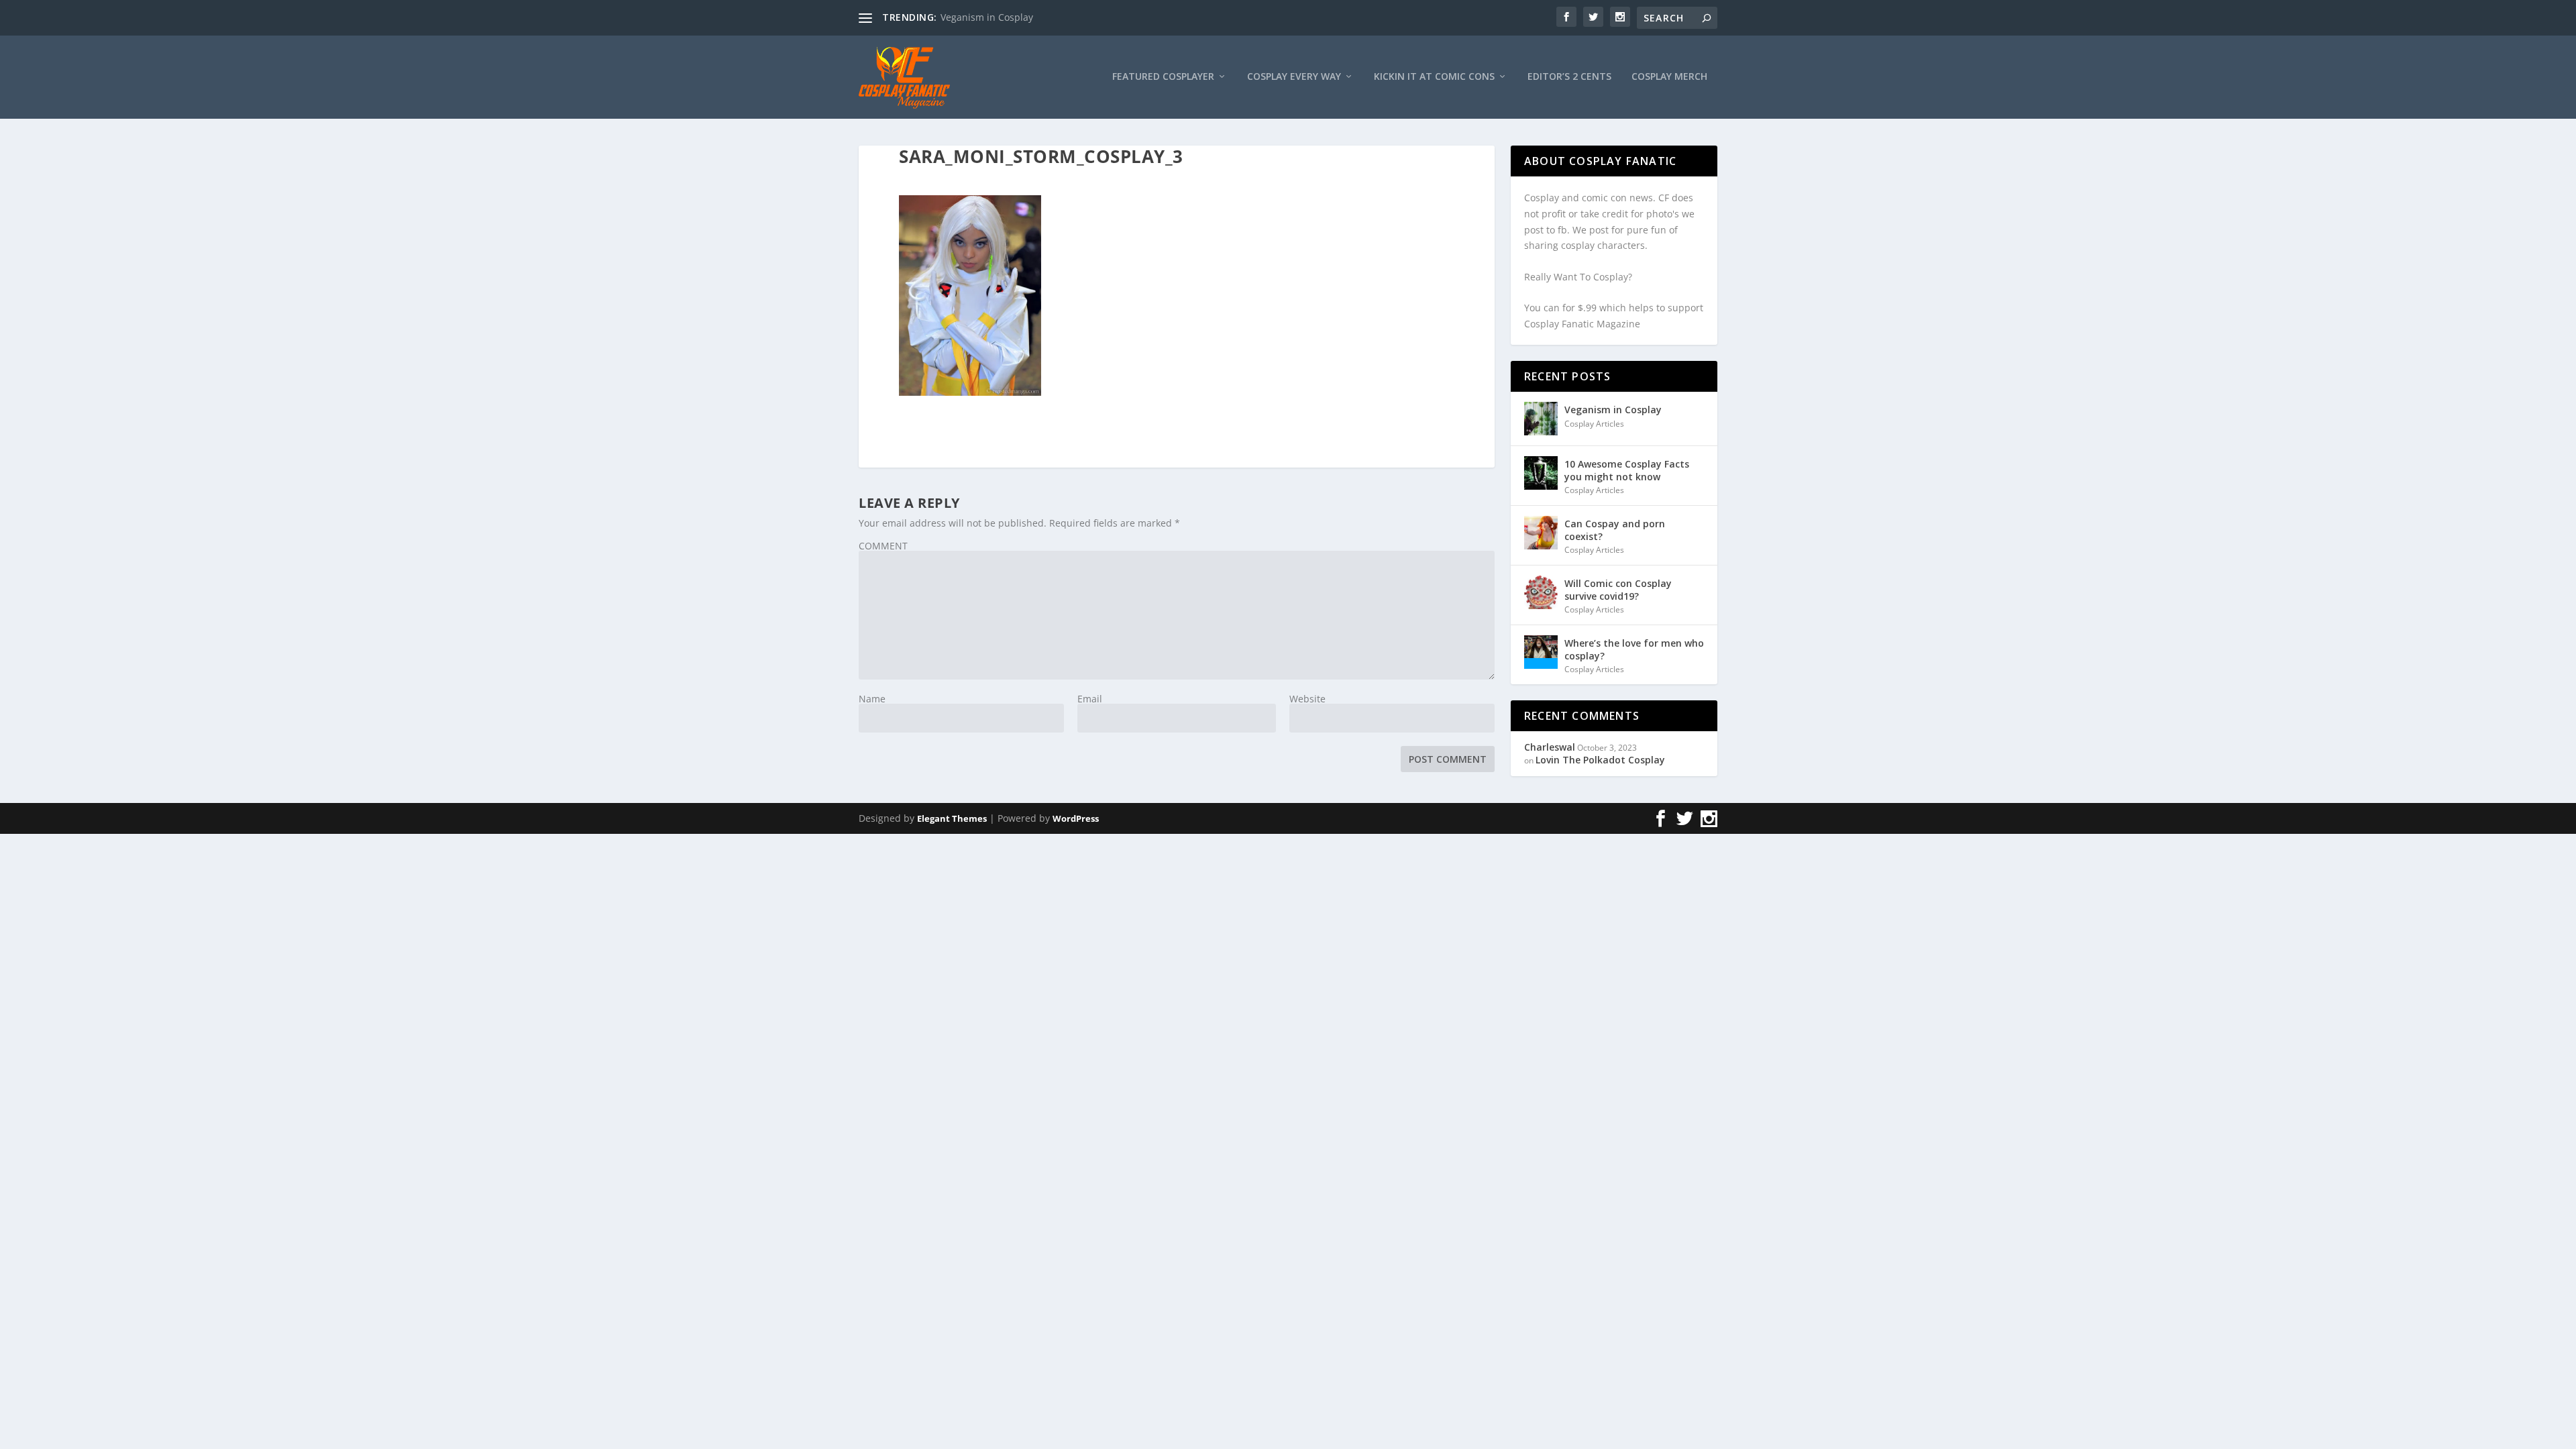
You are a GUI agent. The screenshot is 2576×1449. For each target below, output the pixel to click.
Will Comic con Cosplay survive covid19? (1618, 589)
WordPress (1076, 818)
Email (1090, 699)
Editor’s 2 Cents (1569, 77)
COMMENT (883, 546)
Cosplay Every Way (1294, 77)
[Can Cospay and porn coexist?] (1541, 533)
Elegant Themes (952, 818)
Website (1307, 699)
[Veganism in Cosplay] (1541, 419)
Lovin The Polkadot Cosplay (1600, 760)
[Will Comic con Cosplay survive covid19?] (1541, 592)
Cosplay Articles (1594, 424)
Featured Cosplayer (1163, 77)
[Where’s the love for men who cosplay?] (1541, 652)
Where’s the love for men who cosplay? (1634, 649)
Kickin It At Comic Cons (1434, 77)
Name (872, 699)
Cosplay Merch (1669, 77)
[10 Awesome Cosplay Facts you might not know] (1541, 473)
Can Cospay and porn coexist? (1615, 530)
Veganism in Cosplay (987, 17)
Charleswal (1550, 747)
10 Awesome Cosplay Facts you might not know (1627, 470)
